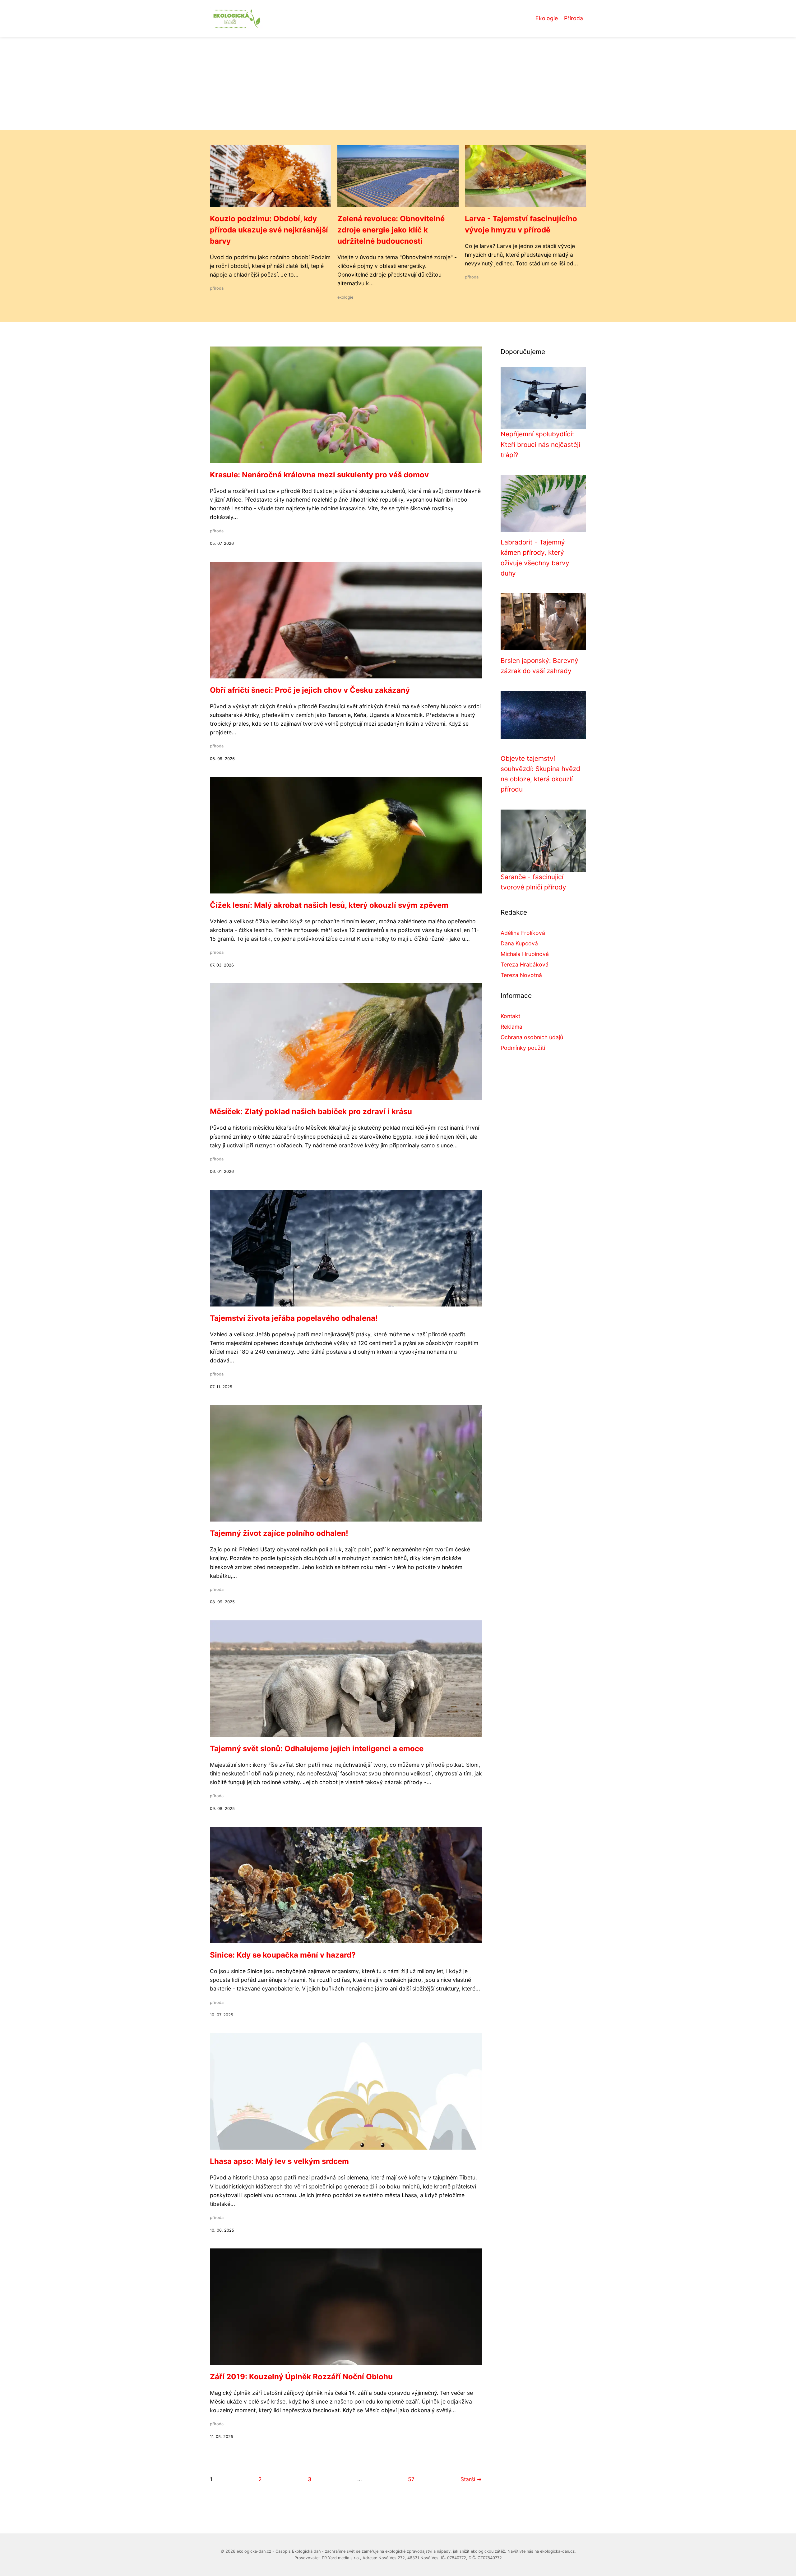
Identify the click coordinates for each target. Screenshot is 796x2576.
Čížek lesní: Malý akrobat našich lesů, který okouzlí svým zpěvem (329, 905)
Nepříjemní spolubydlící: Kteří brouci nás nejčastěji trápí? (540, 444)
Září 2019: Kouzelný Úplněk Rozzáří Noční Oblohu (301, 2377)
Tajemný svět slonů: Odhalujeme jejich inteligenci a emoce (317, 1749)
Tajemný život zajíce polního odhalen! (279, 1533)
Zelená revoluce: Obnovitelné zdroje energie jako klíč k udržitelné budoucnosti (391, 230)
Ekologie (547, 18)
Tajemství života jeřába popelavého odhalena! (294, 1318)
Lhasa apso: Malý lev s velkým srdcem (279, 2161)
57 (411, 2479)
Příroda (574, 18)
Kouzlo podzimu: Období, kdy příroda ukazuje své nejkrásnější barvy (269, 230)
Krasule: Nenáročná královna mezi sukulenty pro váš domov (319, 475)
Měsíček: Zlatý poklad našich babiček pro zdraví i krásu (311, 1111)
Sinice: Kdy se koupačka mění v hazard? (283, 1955)
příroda (217, 288)
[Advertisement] (398, 83)
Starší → (471, 2479)
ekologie (345, 297)
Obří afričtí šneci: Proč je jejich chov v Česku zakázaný (310, 690)
